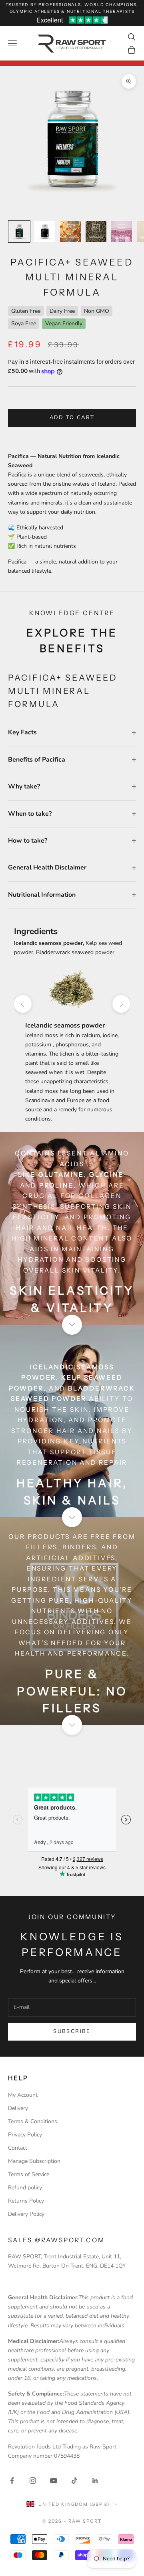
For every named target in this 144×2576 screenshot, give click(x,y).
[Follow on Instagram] (33, 2481)
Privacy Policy (25, 2135)
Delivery (18, 2108)
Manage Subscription (34, 2161)
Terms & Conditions (33, 2121)
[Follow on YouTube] (54, 2481)
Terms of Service (29, 2174)
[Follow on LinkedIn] (95, 2481)
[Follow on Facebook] (12, 2481)
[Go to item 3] (70, 231)
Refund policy (25, 2188)
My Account (23, 2095)
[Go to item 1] (19, 231)
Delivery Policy (26, 2214)
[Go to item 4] (96, 231)
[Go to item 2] (45, 231)
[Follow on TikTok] (74, 2481)
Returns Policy (26, 2201)
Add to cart (72, 418)
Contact (18, 2148)
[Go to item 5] (122, 231)
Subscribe (72, 2031)
